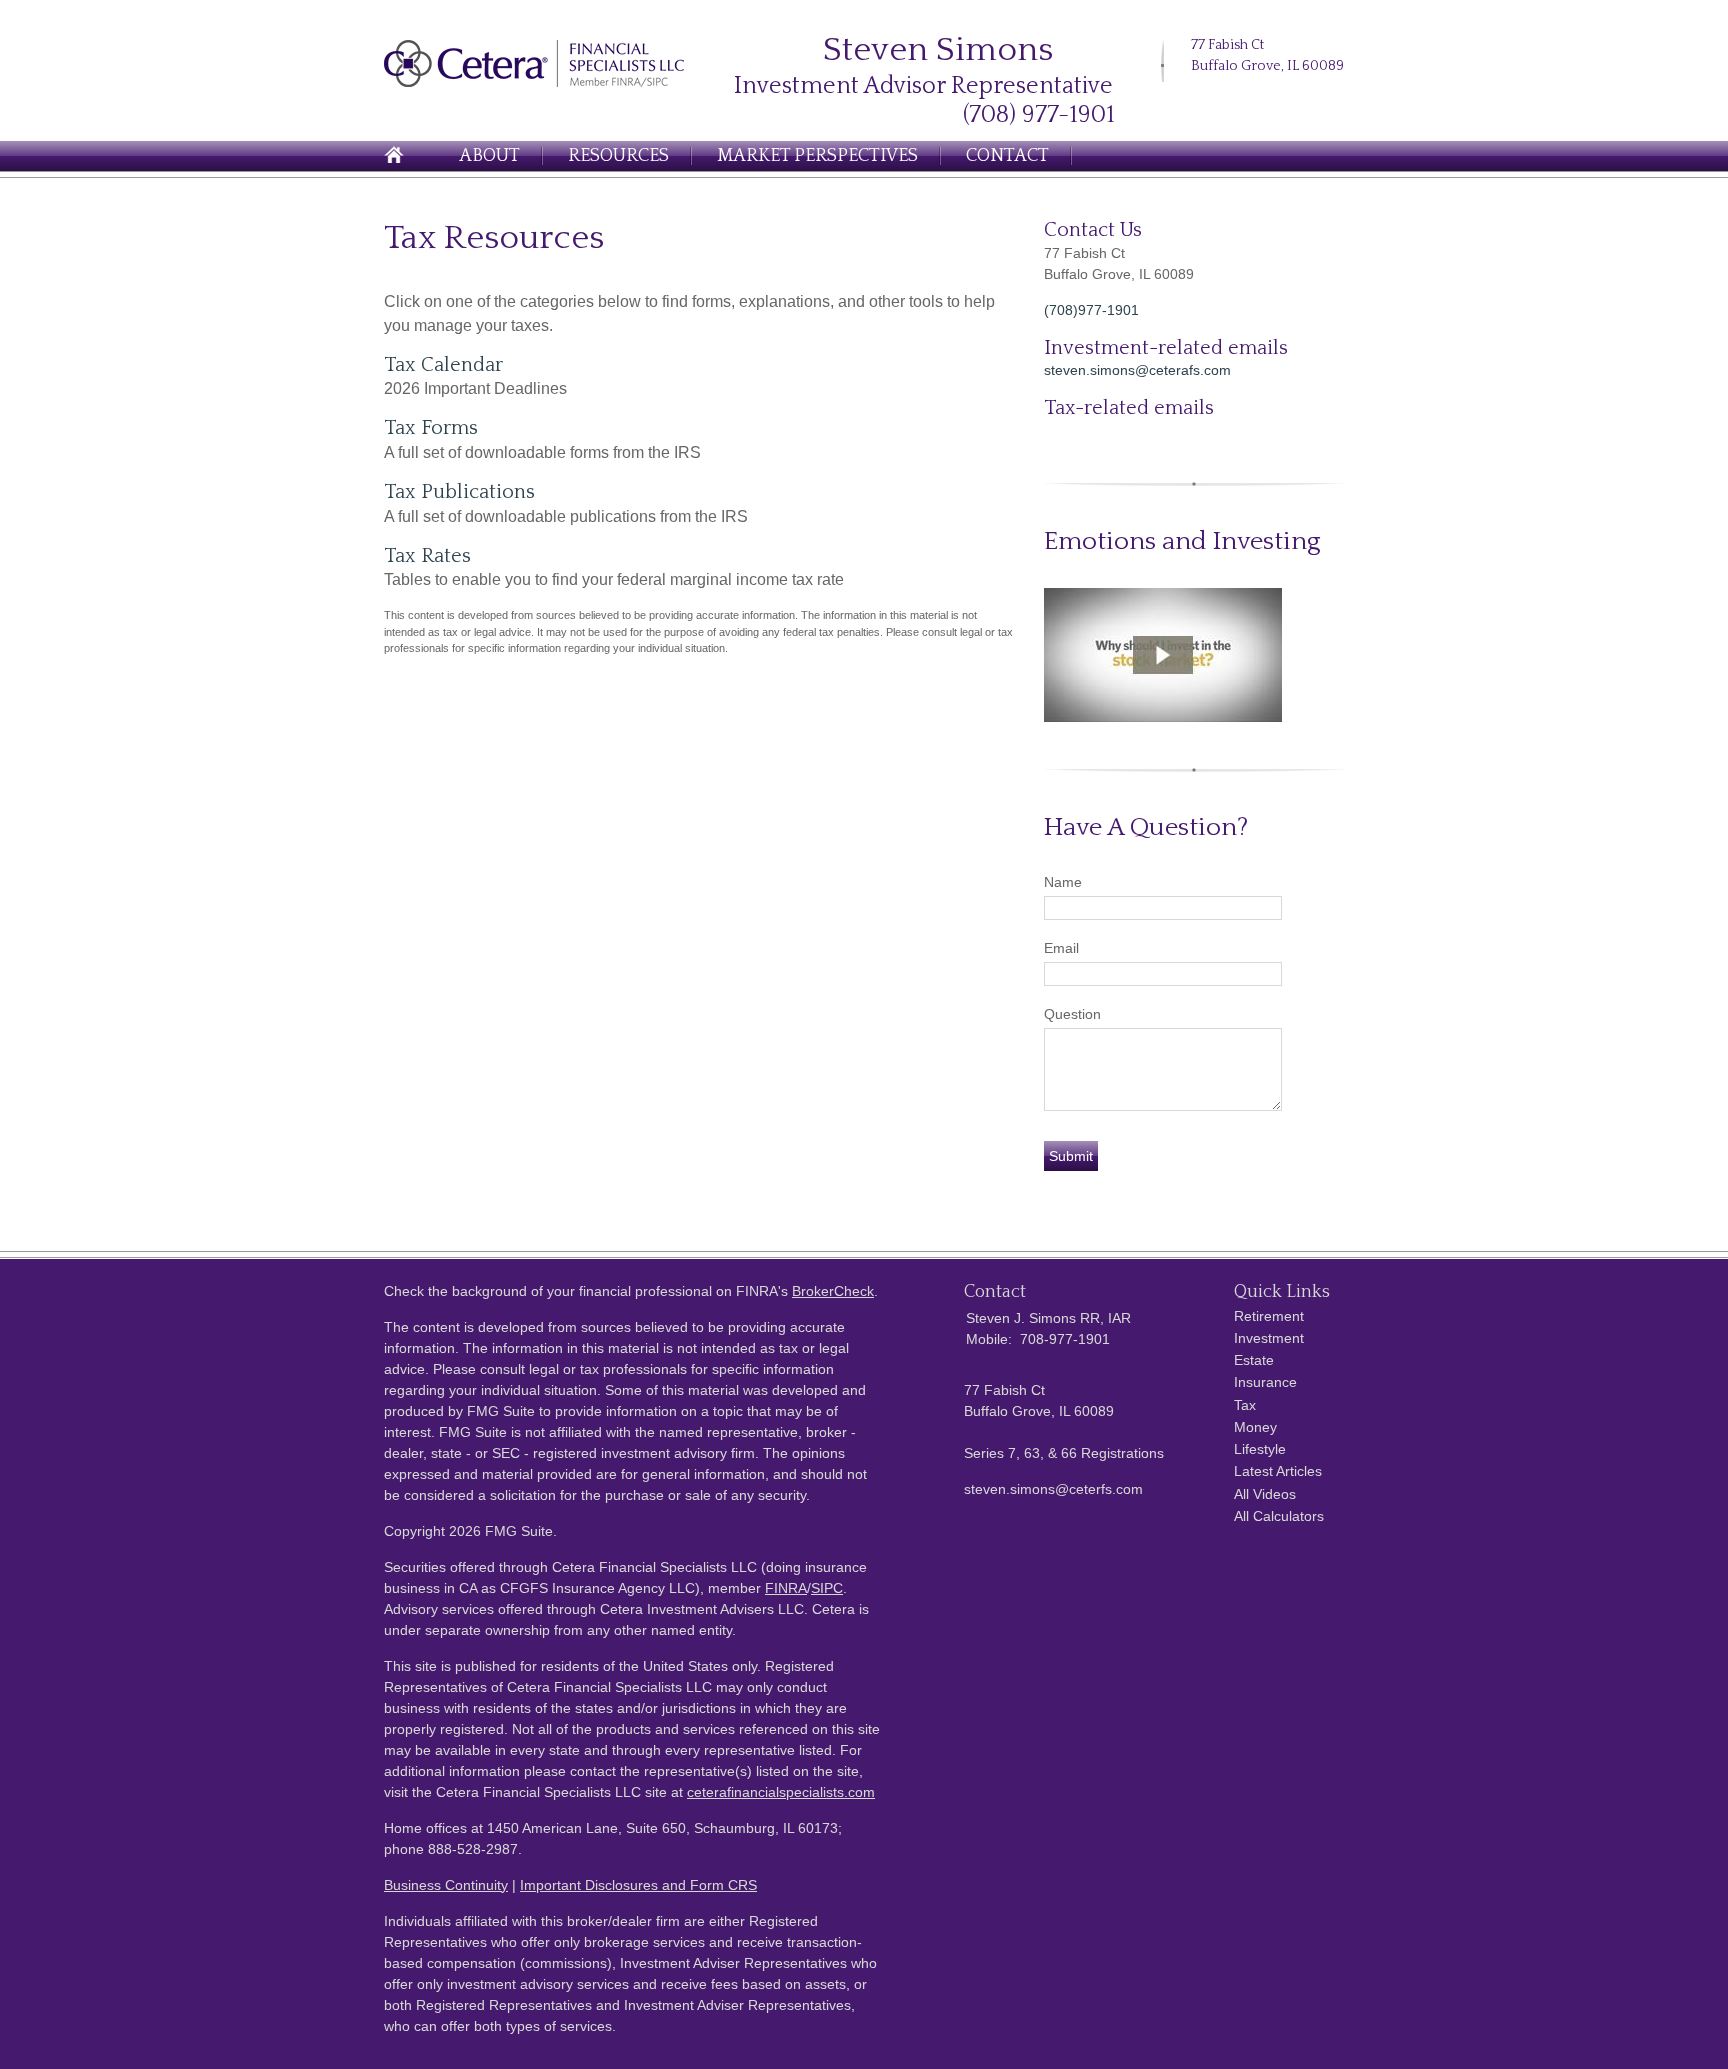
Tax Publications (459, 492)
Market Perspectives (817, 156)
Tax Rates (427, 556)
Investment (1269, 1338)
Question (1072, 1014)
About (489, 156)
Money (1255, 1427)
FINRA (786, 1588)
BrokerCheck (833, 1291)
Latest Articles (1278, 1471)
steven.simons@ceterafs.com (1137, 370)
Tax (1245, 1405)
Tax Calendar (443, 365)
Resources (618, 156)
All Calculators (1279, 1516)
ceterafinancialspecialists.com (781, 1792)
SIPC (827, 1588)
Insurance (1265, 1382)
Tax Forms (431, 428)
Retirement (1269, 1316)
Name (1063, 882)
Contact (1007, 156)
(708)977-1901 (1091, 310)
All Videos (1265, 1494)
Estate (1254, 1360)
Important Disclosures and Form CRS (638, 1885)
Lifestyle (1260, 1449)
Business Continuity (446, 1885)
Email (1061, 948)
